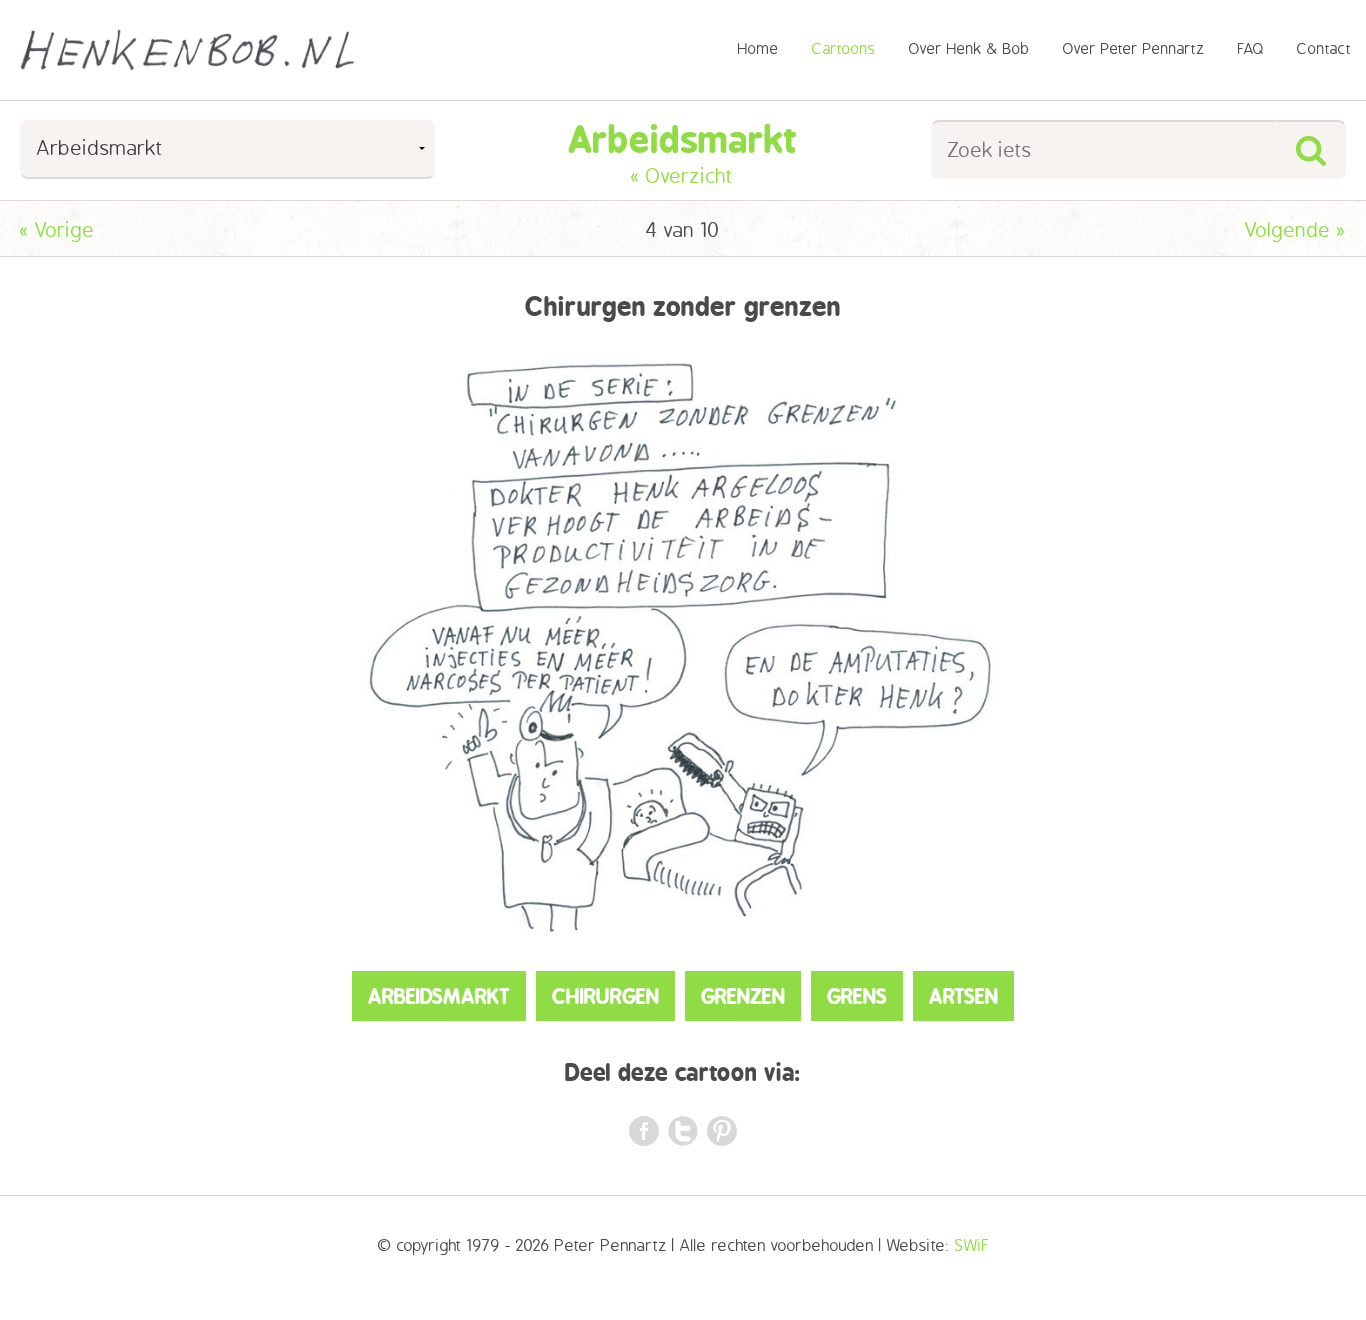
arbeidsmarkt (439, 996)
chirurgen (605, 996)
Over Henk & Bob (969, 49)
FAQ (1251, 49)
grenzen (743, 996)
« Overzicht (682, 176)
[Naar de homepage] (187, 50)
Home (758, 49)
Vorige (57, 230)
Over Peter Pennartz (1134, 49)
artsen (963, 996)
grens (857, 996)
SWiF (972, 1246)
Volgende (1295, 230)
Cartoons (844, 49)
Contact (1324, 49)
